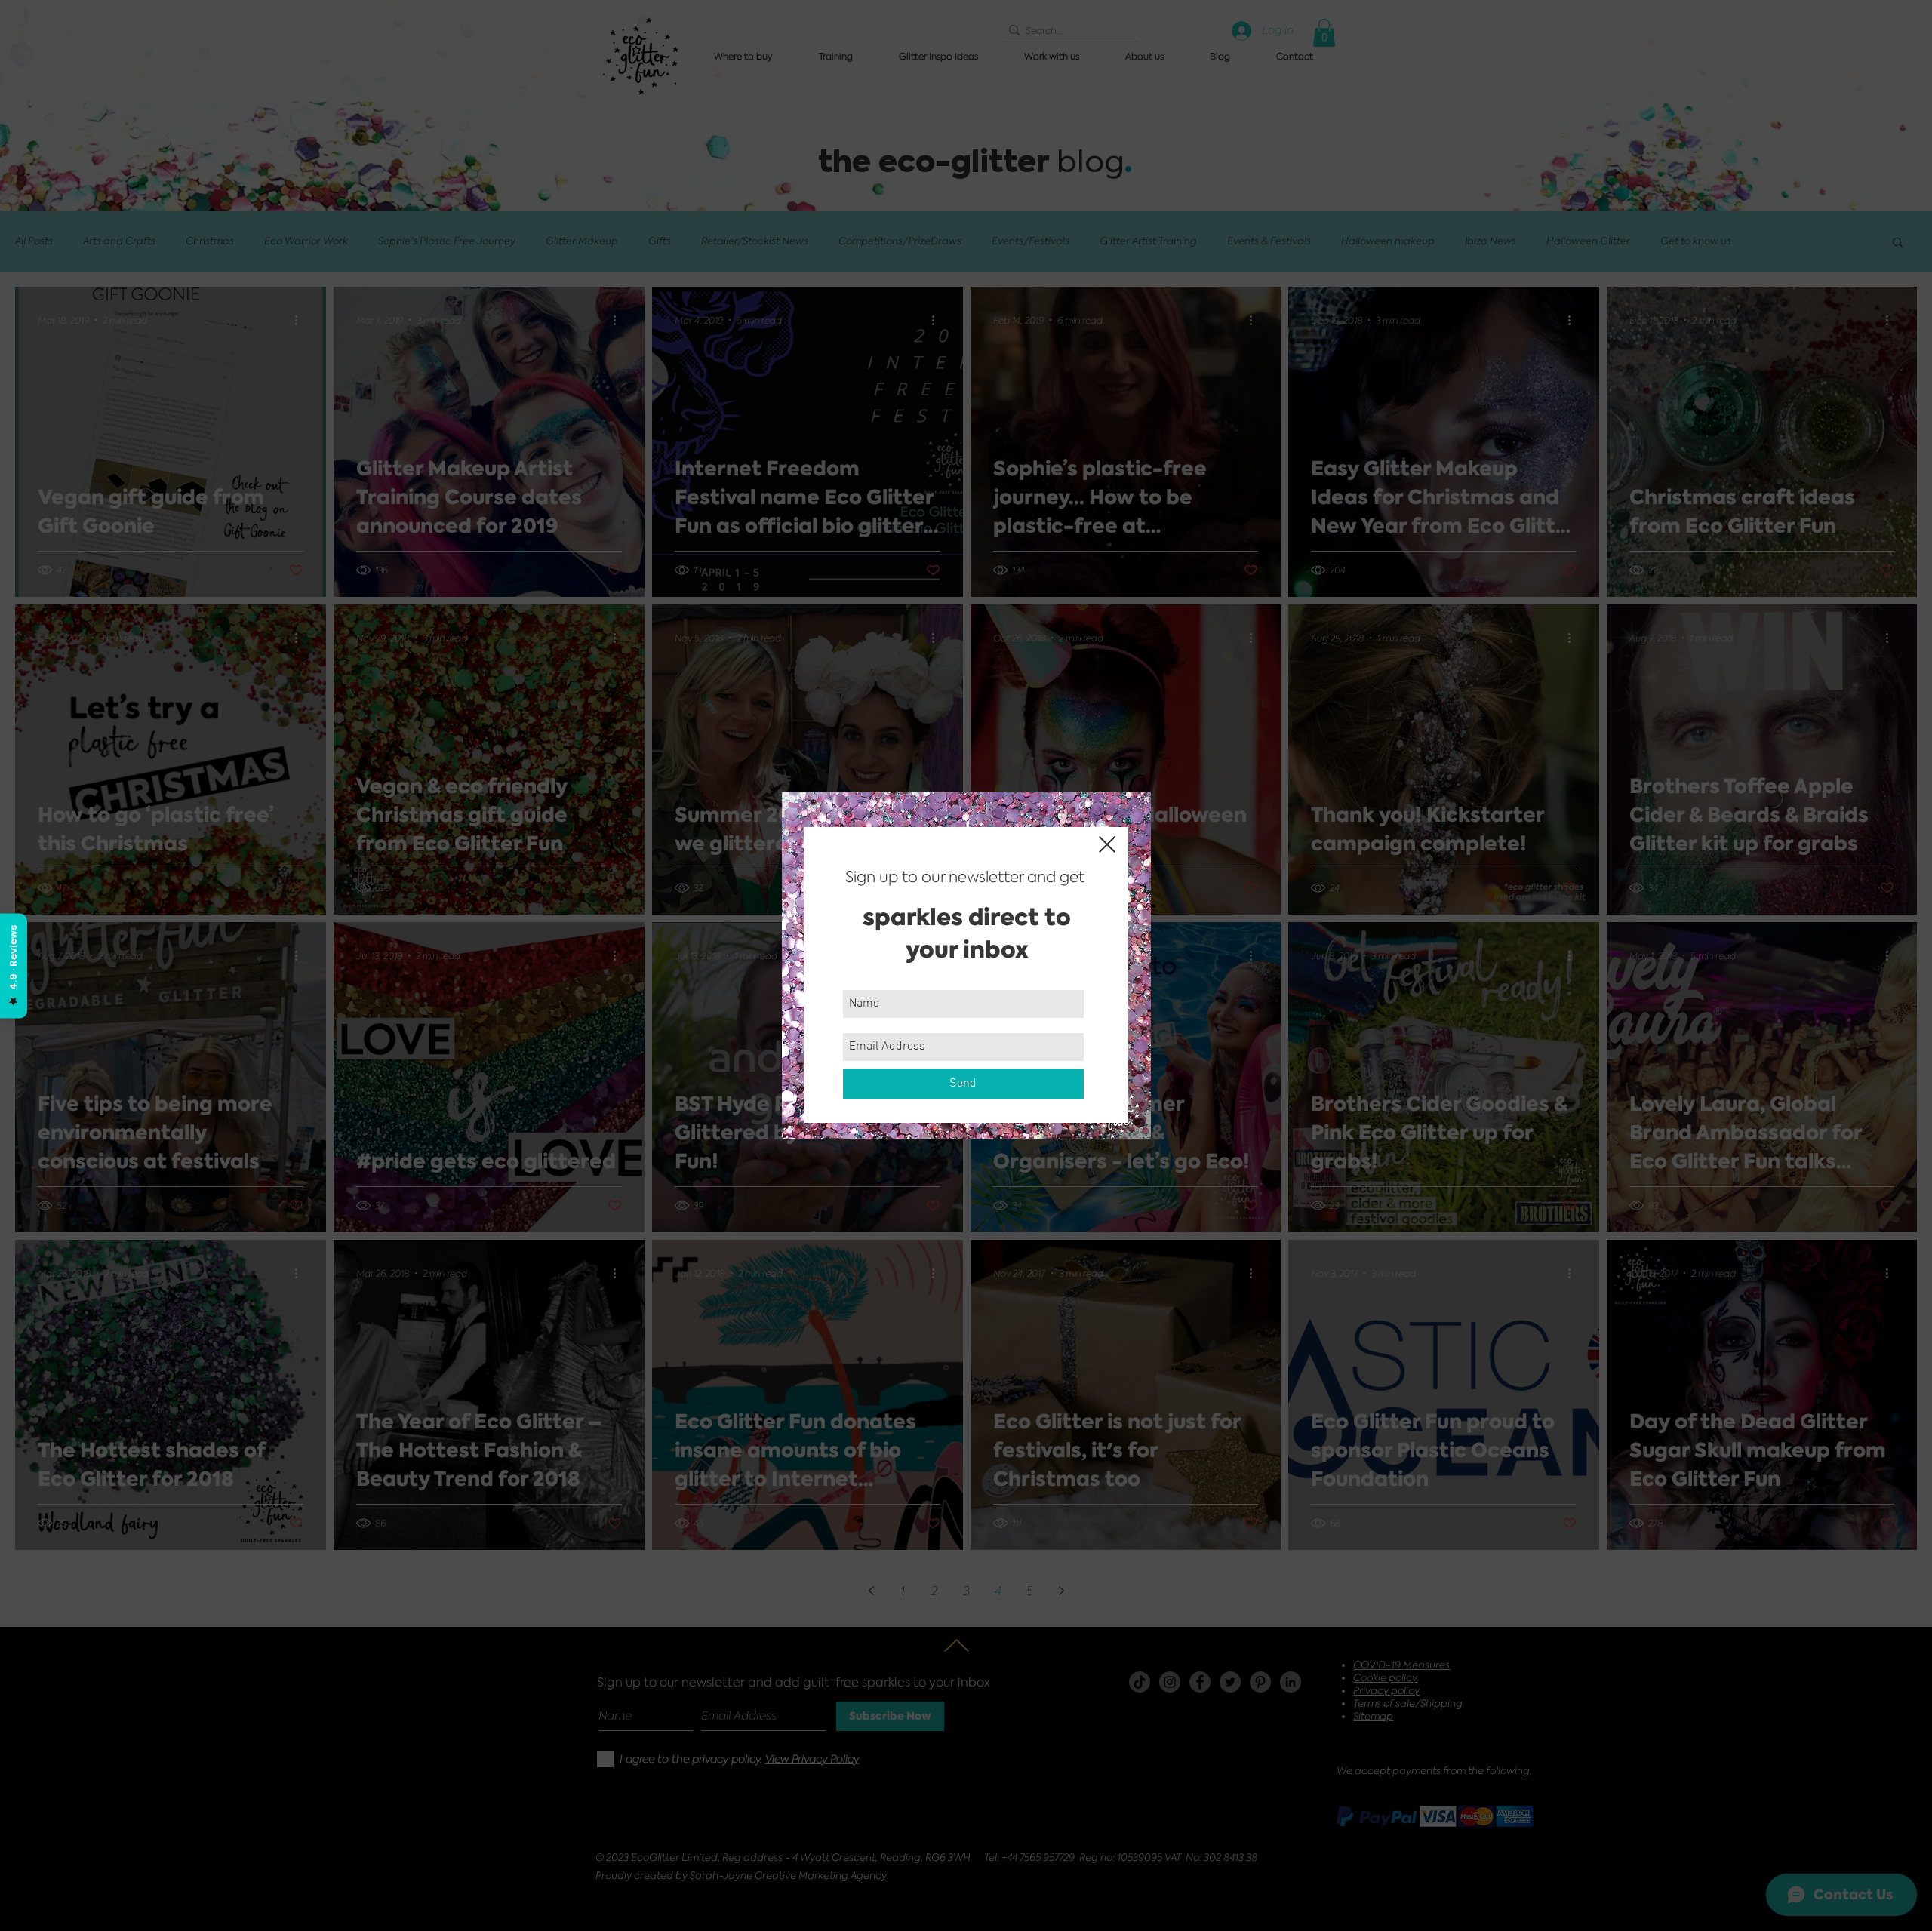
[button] (1107, 844)
